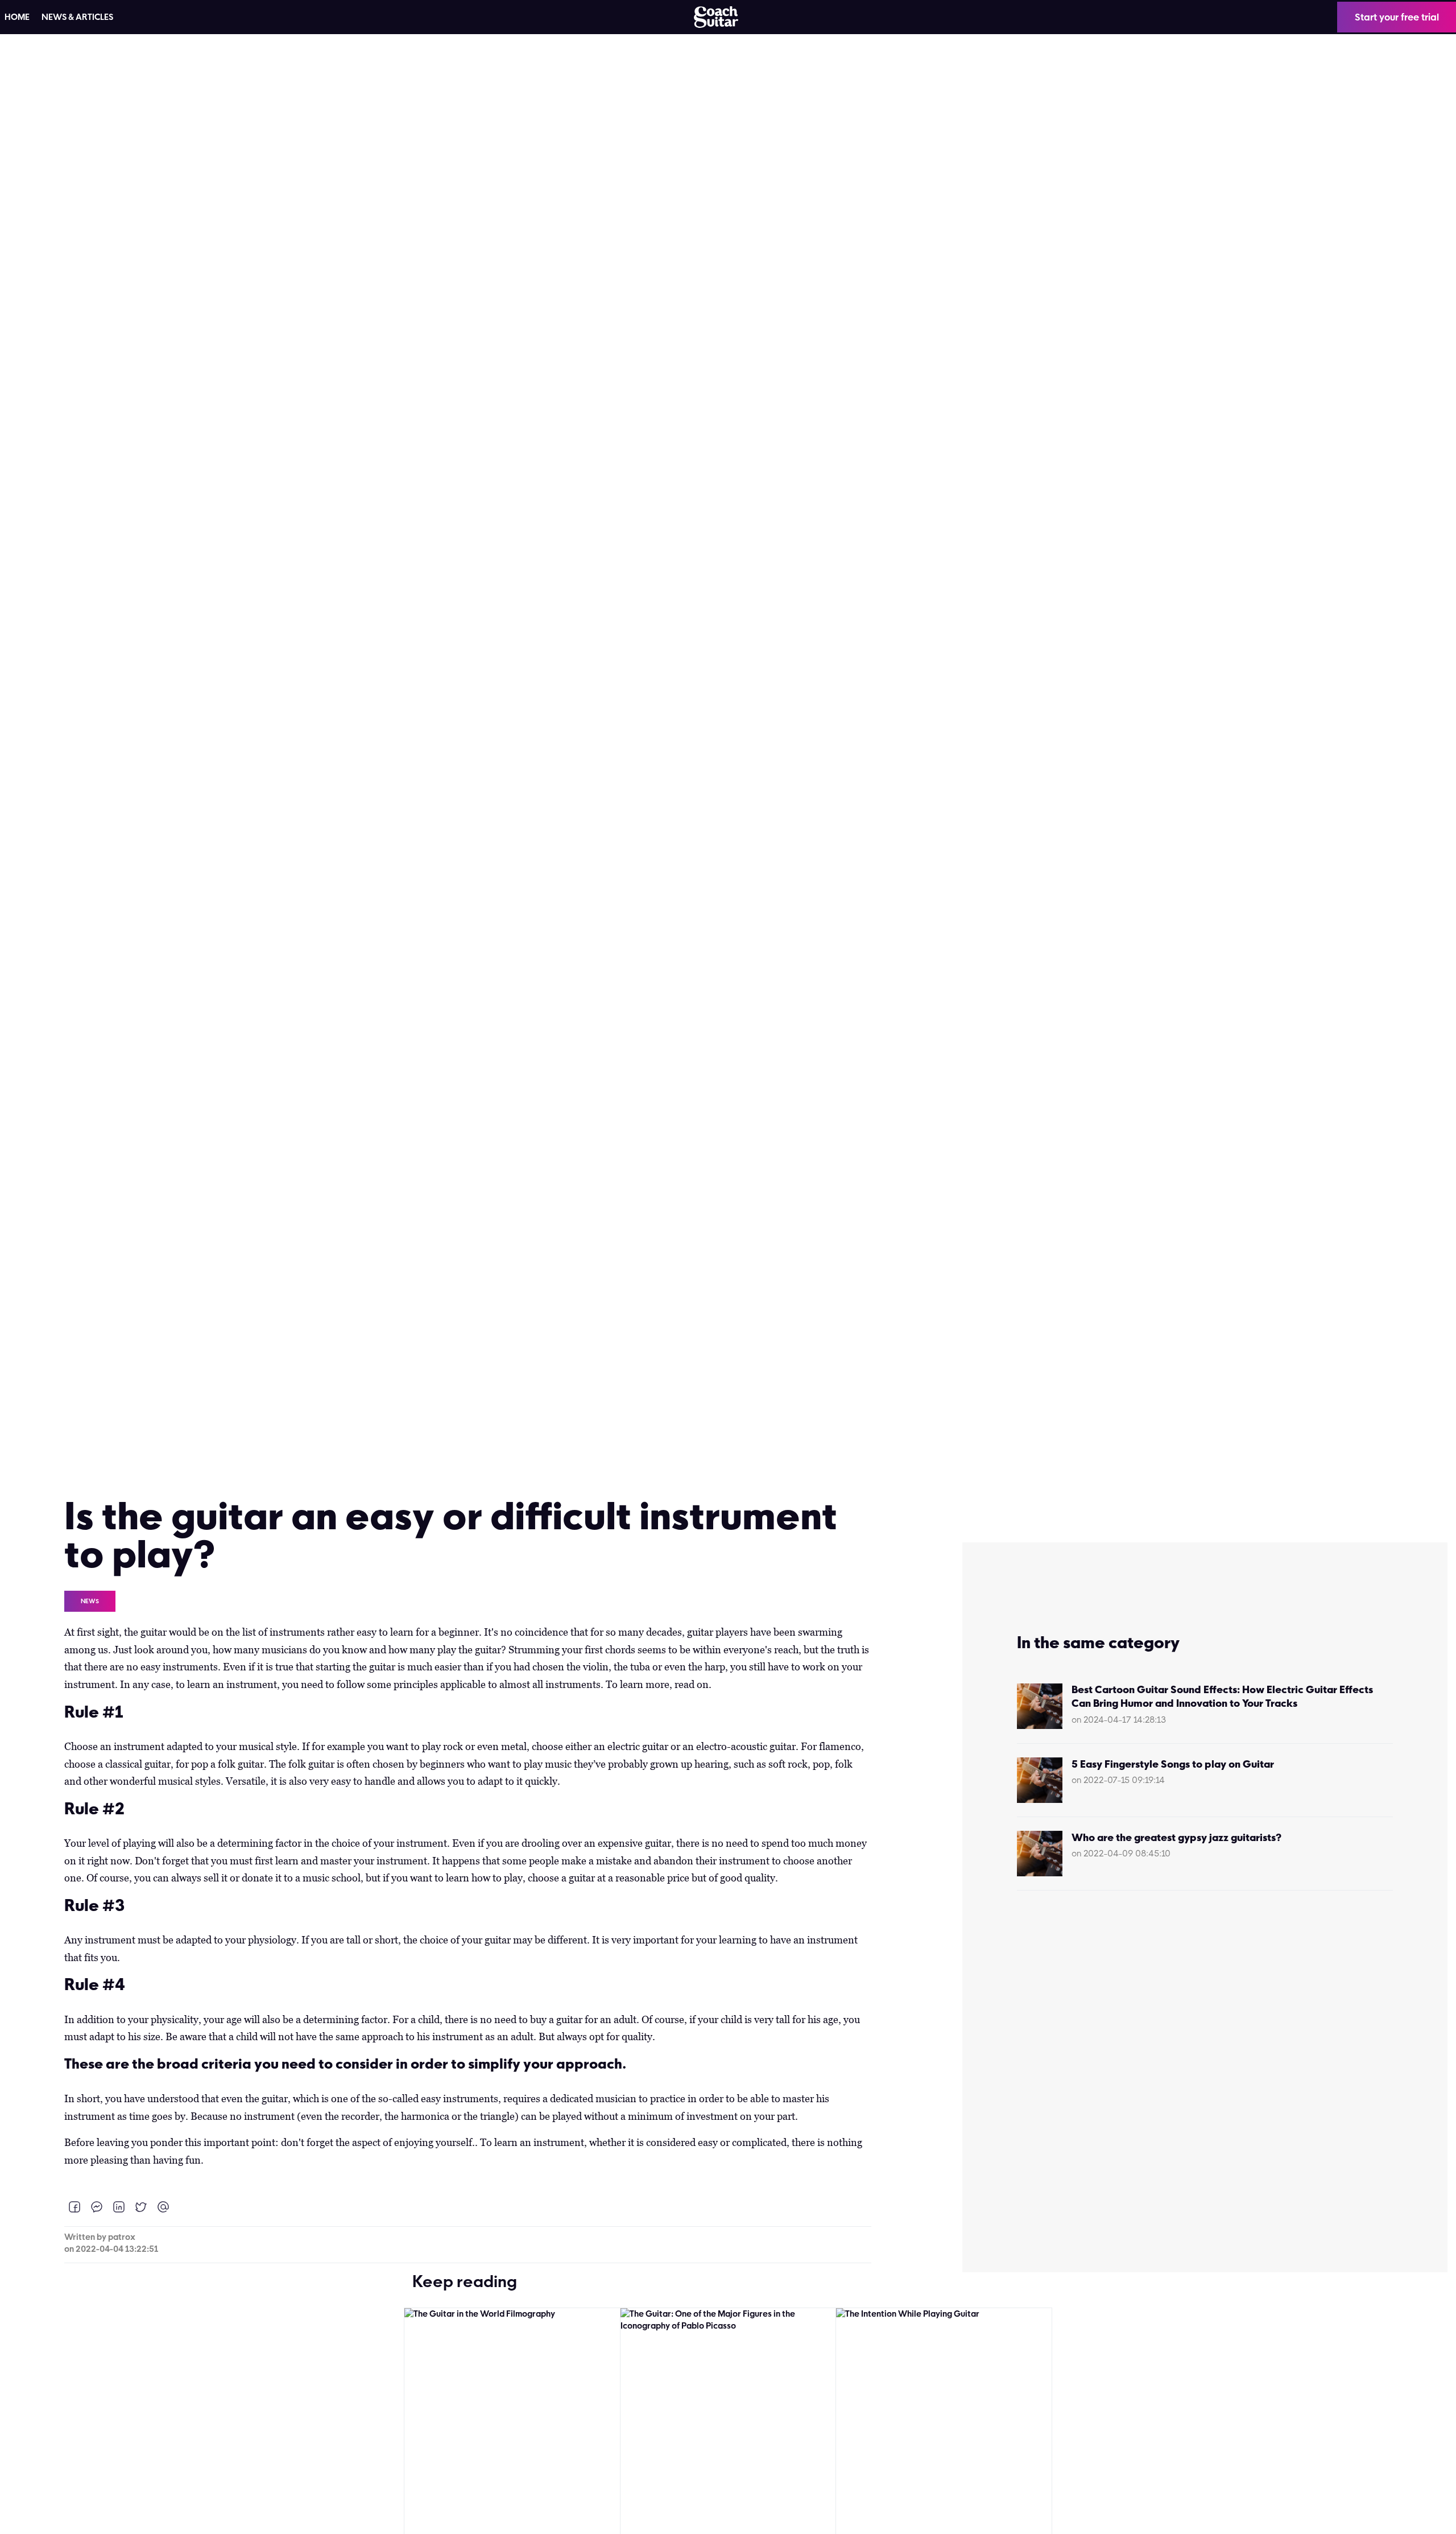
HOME (17, 17)
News (90, 1601)
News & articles (77, 17)
